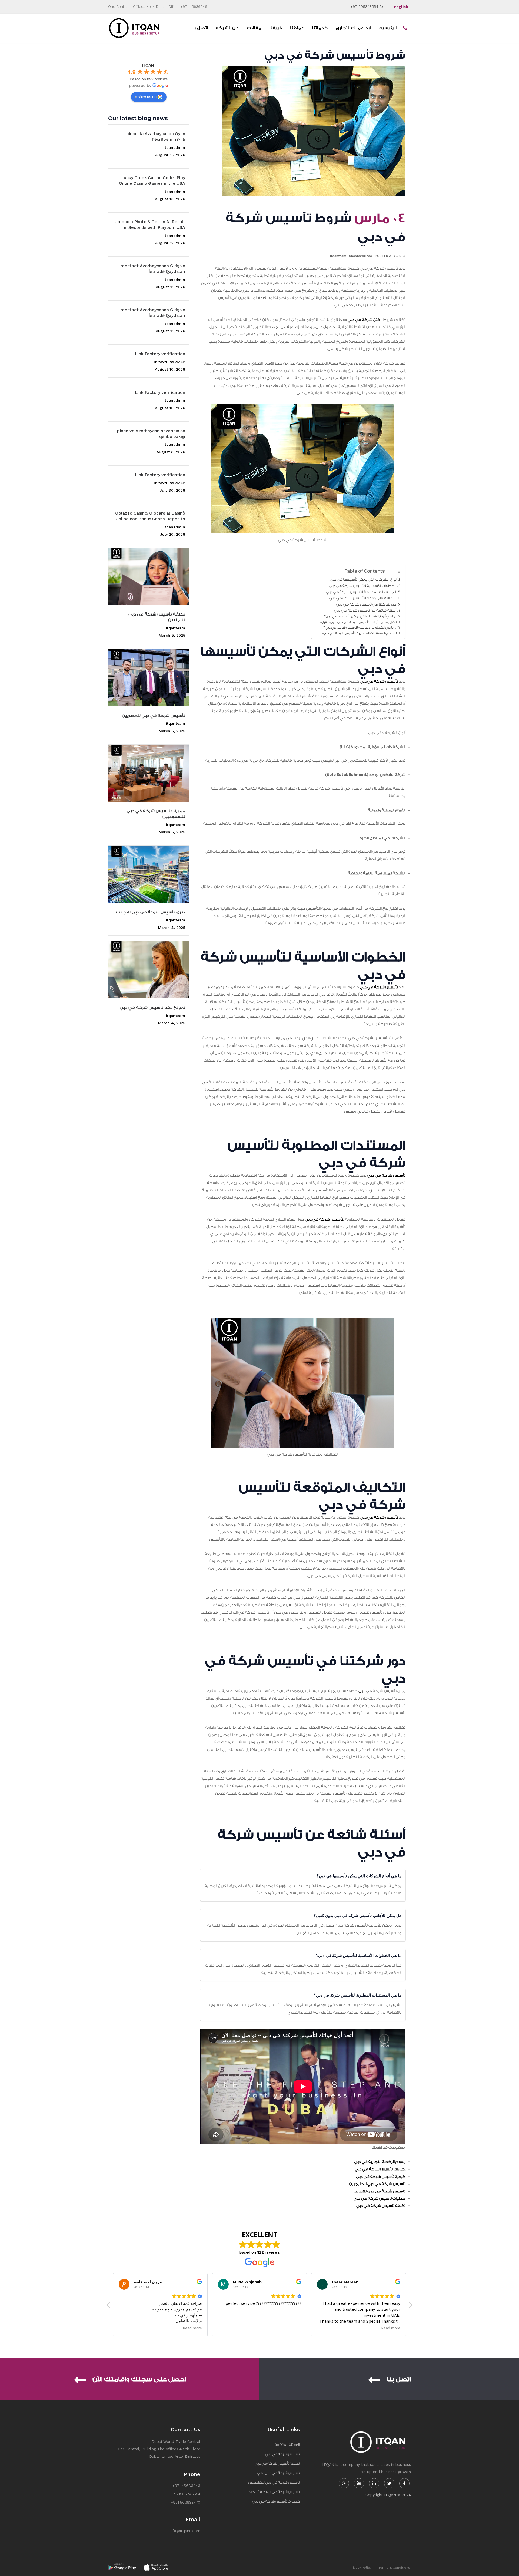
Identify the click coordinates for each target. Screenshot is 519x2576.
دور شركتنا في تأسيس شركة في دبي (366, 604)
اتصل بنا (200, 28)
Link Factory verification (160, 354)
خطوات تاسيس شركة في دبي (380, 2199)
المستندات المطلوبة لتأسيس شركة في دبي (361, 592)
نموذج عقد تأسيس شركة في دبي (152, 1008)
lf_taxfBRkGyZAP (169, 362)
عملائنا (297, 28)
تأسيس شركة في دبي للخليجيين (377, 2184)
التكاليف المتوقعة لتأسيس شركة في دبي (363, 598)
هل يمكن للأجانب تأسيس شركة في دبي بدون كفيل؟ (357, 622)
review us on (146, 96)
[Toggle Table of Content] (394, 572)
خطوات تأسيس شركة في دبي (276, 2501)
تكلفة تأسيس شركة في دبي (277, 2464)
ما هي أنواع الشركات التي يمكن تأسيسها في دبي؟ (360, 616)
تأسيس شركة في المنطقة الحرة (274, 2492)
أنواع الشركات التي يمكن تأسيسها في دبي (364, 580)
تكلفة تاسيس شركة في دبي (381, 2206)
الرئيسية (388, 28)
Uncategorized (361, 256)
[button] (410, 2306)
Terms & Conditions (394, 2568)
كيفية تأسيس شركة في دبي (381, 2177)
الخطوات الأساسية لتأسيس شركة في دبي (363, 586)
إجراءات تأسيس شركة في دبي (380, 2169)
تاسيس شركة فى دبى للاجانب (380, 2191)
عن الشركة (227, 28)
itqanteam (175, 628)
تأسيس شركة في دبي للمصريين (154, 716)
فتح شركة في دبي (364, 320)
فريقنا (276, 28)
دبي (362, 1691)
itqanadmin (174, 147)
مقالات (254, 28)
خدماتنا (320, 28)
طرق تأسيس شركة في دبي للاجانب (151, 912)
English (401, 7)
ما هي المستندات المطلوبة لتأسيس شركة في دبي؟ (358, 633)
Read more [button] (292, 2328)
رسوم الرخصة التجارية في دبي (380, 2162)
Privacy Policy (361, 2568)
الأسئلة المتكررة (287, 2445)
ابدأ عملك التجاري (353, 28)
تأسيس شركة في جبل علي (279, 2473)
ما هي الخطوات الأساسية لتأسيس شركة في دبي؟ (359, 627)
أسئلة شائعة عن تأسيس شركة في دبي (365, 610)
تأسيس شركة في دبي (379, 681)
